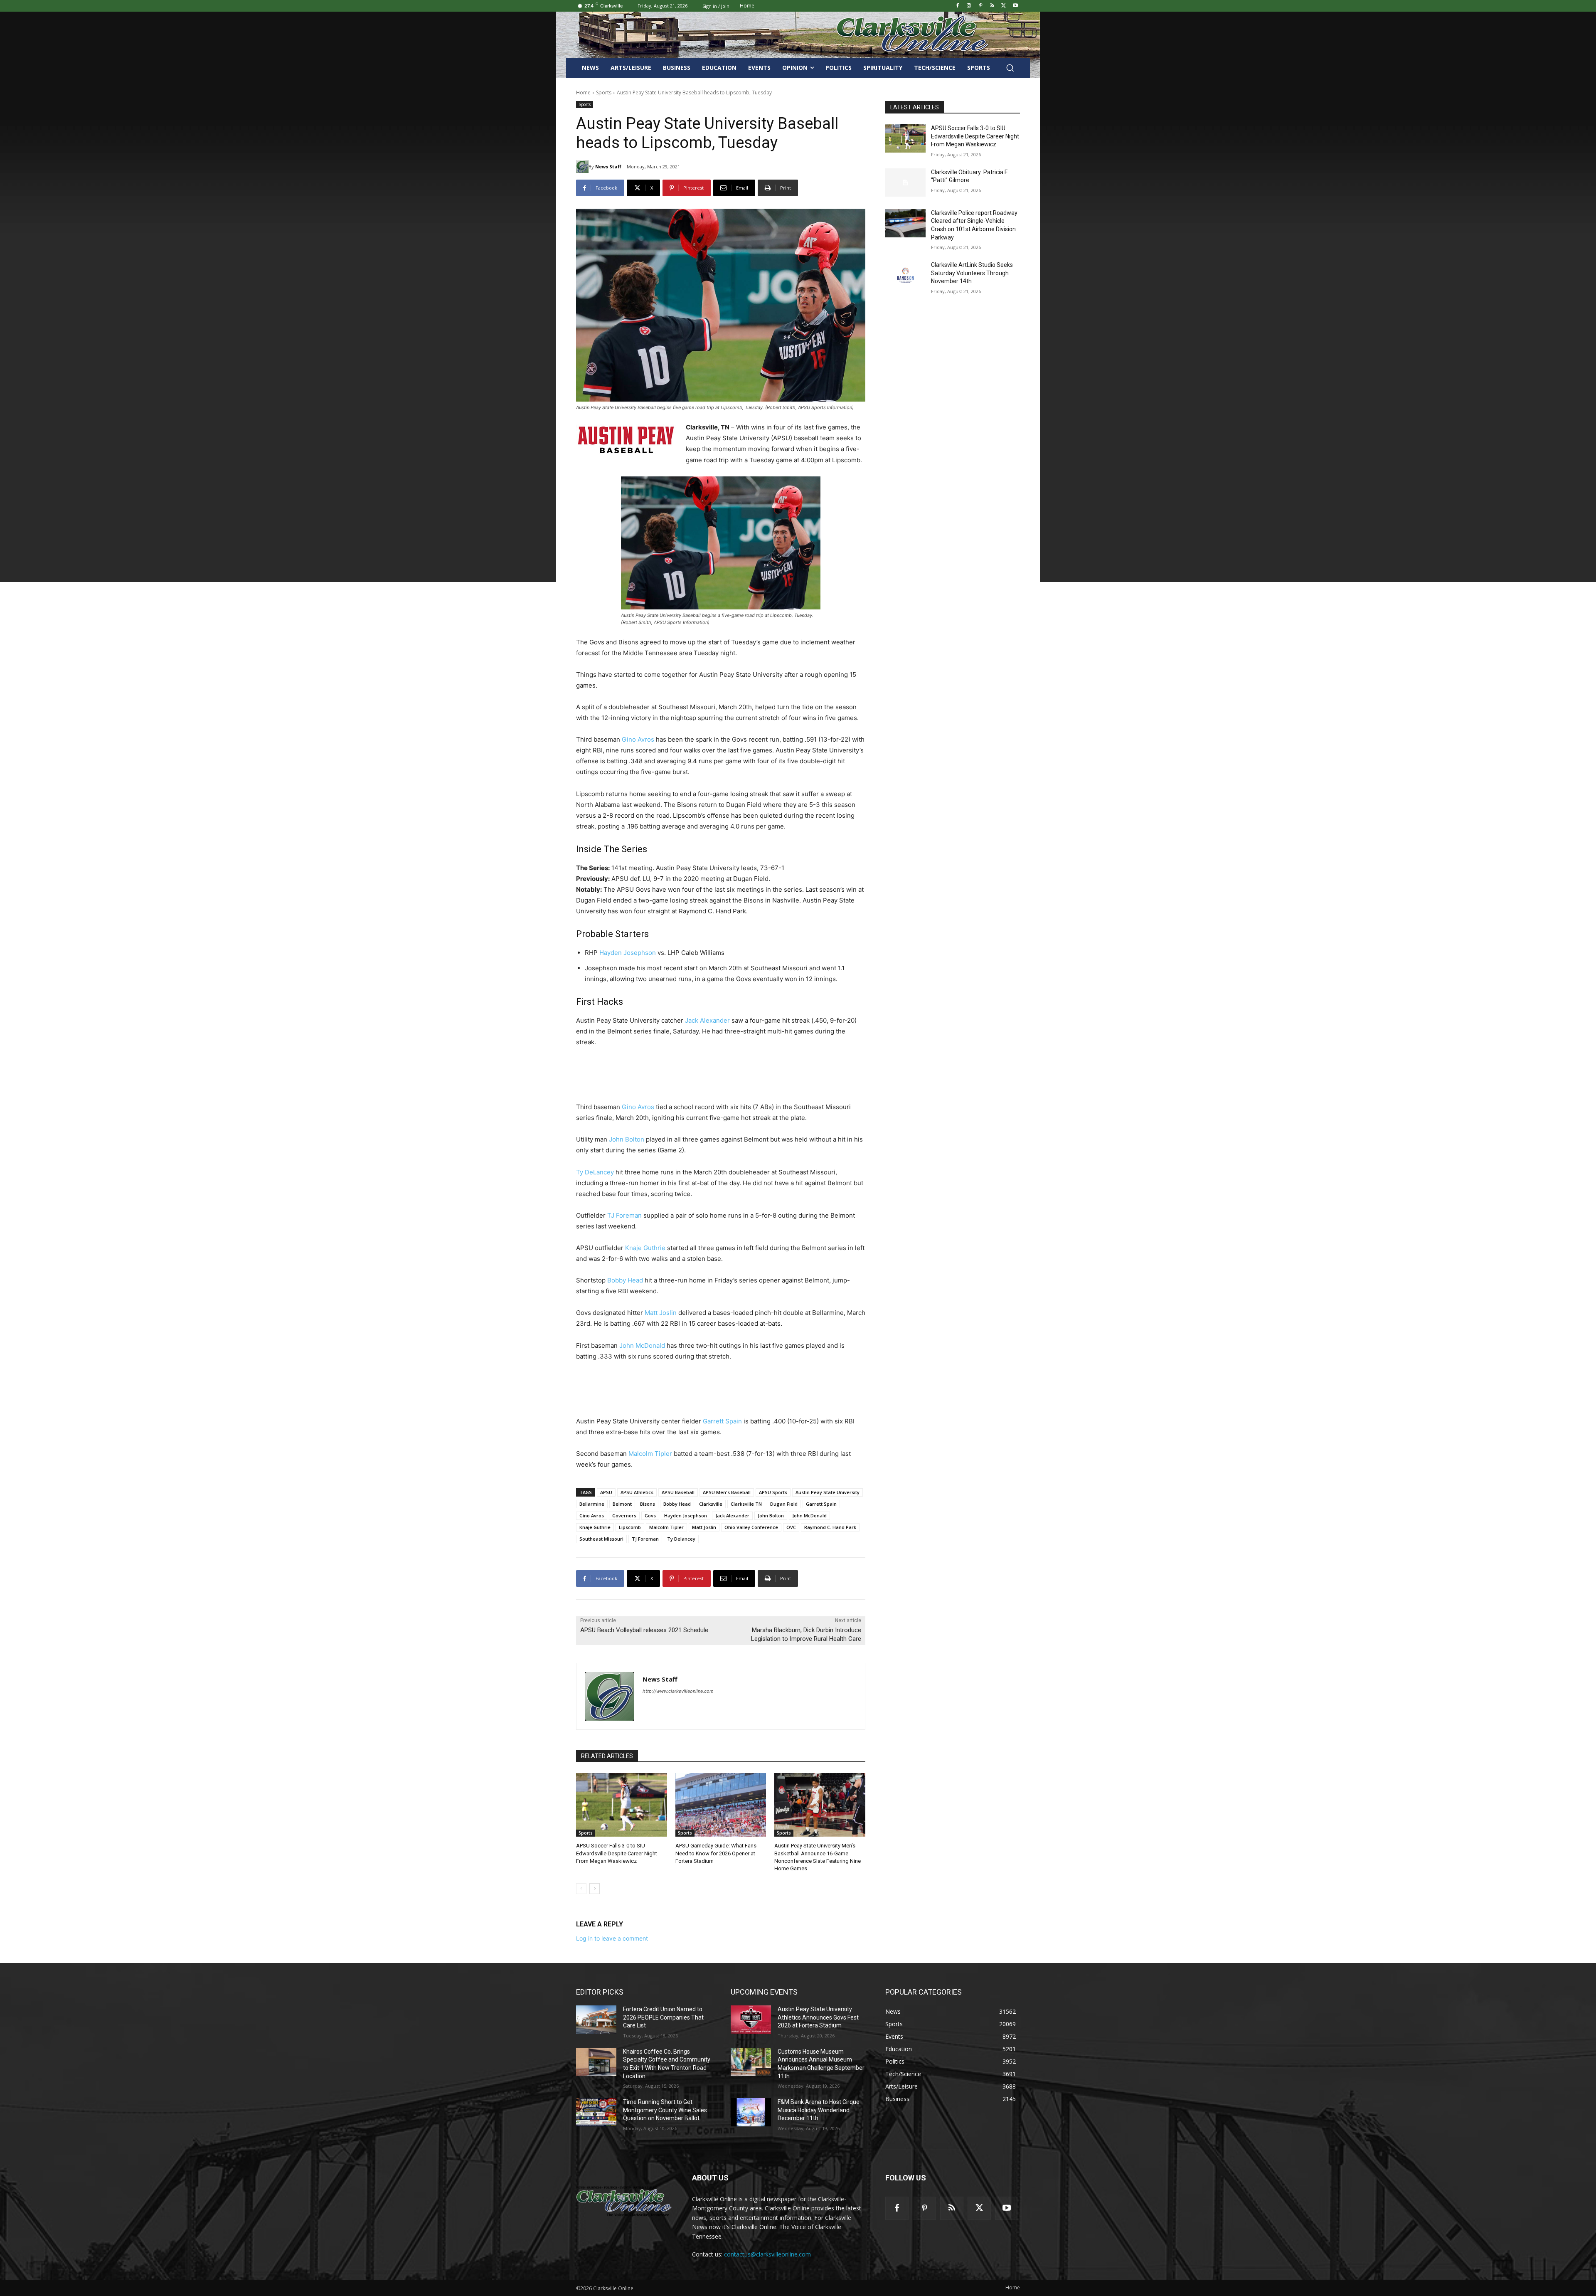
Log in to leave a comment (612, 1938)
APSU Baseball (678, 1492)
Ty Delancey (681, 1539)
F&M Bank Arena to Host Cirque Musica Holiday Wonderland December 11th (819, 2110)
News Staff (608, 166)
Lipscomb (630, 1527)
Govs (650, 1515)
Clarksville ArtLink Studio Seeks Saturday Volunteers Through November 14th (972, 273)
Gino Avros (638, 739)
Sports (604, 92)
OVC (791, 1527)
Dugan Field (784, 1504)
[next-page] (595, 1889)
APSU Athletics (637, 1492)
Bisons (648, 1504)
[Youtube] (1015, 6)
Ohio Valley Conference (751, 1527)
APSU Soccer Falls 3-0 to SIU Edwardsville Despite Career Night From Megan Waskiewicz (617, 1853)
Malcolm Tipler (650, 1454)
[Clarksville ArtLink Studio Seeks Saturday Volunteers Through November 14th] (905, 275)
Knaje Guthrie (645, 1248)
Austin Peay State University (828, 1492)
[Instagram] (969, 6)
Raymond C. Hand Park (830, 1527)
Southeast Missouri (601, 1539)
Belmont (622, 1504)
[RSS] (992, 6)
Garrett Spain (722, 1421)
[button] (1010, 68)
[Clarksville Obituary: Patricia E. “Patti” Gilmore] (905, 182)
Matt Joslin (661, 1313)
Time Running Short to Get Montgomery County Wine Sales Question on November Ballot (665, 2110)
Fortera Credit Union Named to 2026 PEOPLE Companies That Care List (663, 2017)
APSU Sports (773, 1492)
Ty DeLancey (595, 1172)
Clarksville (711, 1504)
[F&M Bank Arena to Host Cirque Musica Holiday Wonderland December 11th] (751, 2112)
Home (583, 92)
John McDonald (642, 1345)
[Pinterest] (981, 6)
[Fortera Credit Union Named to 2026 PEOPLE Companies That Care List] (596, 2020)
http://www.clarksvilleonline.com (678, 1691)
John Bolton (627, 1139)
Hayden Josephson (628, 953)
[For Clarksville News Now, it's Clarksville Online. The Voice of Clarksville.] (624, 2201)
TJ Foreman (624, 1215)
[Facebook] (957, 6)
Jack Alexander (707, 1020)
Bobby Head (625, 1280)
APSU (606, 1492)
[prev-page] (581, 1889)
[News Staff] (582, 167)
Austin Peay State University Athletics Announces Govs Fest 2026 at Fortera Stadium (818, 2017)
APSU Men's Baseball (727, 1492)
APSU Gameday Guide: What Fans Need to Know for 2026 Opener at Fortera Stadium (716, 1853)
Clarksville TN (746, 1504)
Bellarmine (592, 1504)
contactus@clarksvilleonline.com (767, 2254)
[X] (1004, 6)
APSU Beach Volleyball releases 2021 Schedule (644, 1630)
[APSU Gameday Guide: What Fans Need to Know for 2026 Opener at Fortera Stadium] (721, 1805)
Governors (624, 1515)
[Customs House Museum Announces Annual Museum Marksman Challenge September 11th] (751, 2062)
